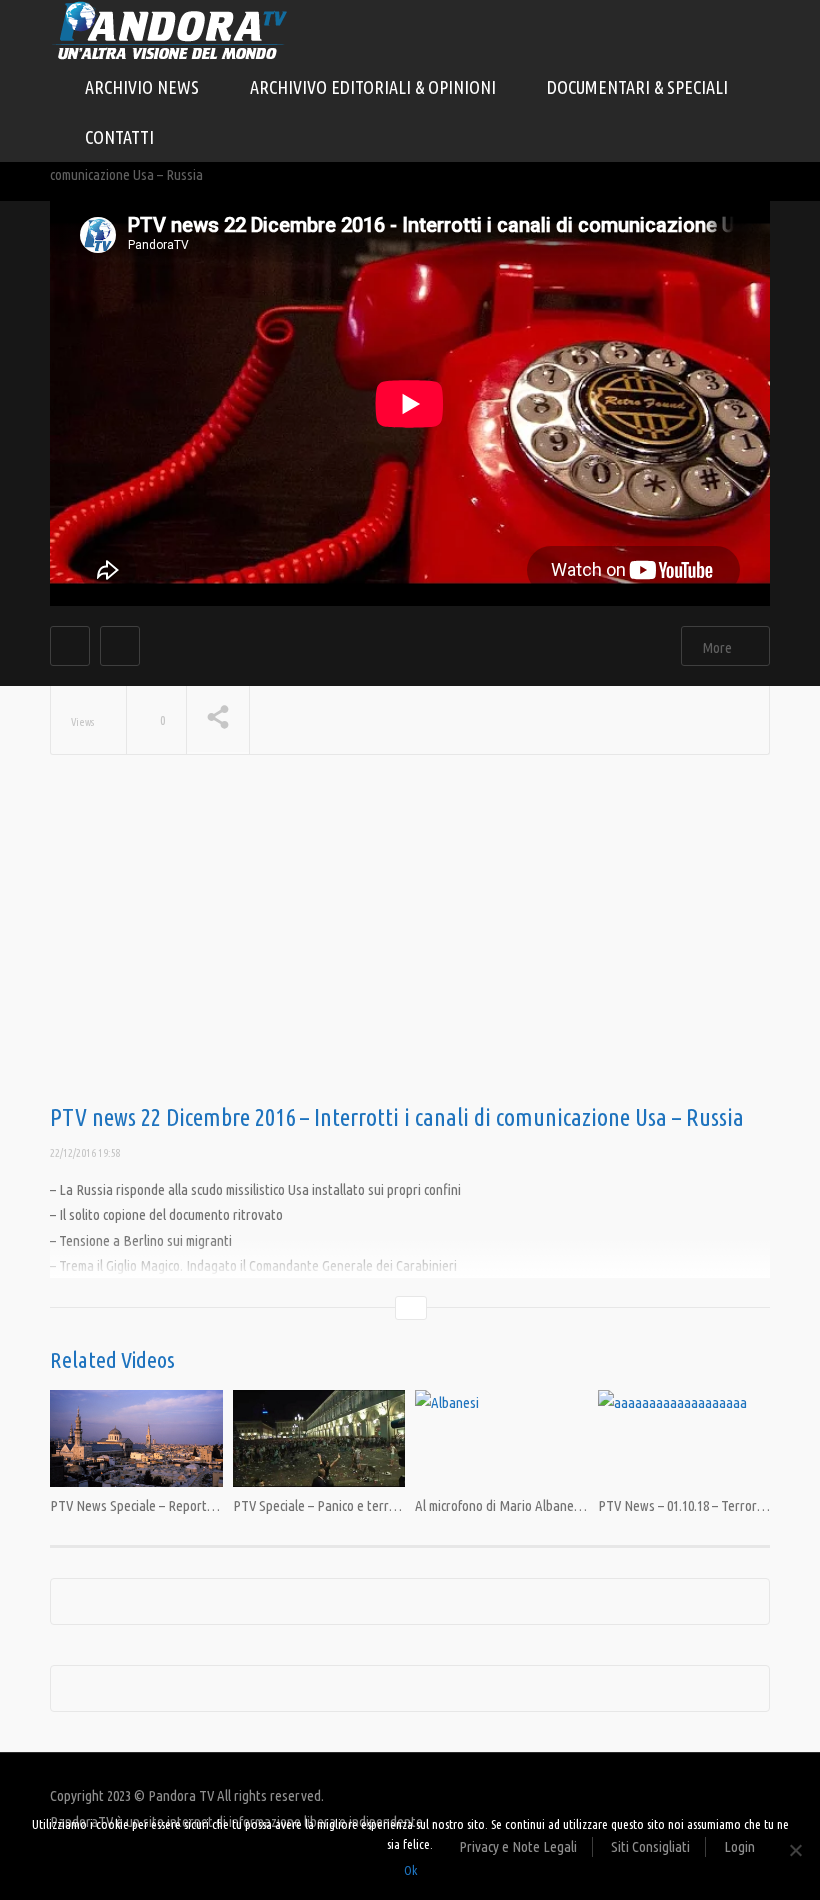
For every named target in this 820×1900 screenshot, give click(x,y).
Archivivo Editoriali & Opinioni (375, 87)
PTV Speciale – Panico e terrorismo (329, 1505)
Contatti (119, 137)
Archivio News (144, 87)
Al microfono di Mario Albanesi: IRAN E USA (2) (543, 1505)
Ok (410, 1870)
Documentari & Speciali (639, 87)
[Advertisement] (410, 945)
